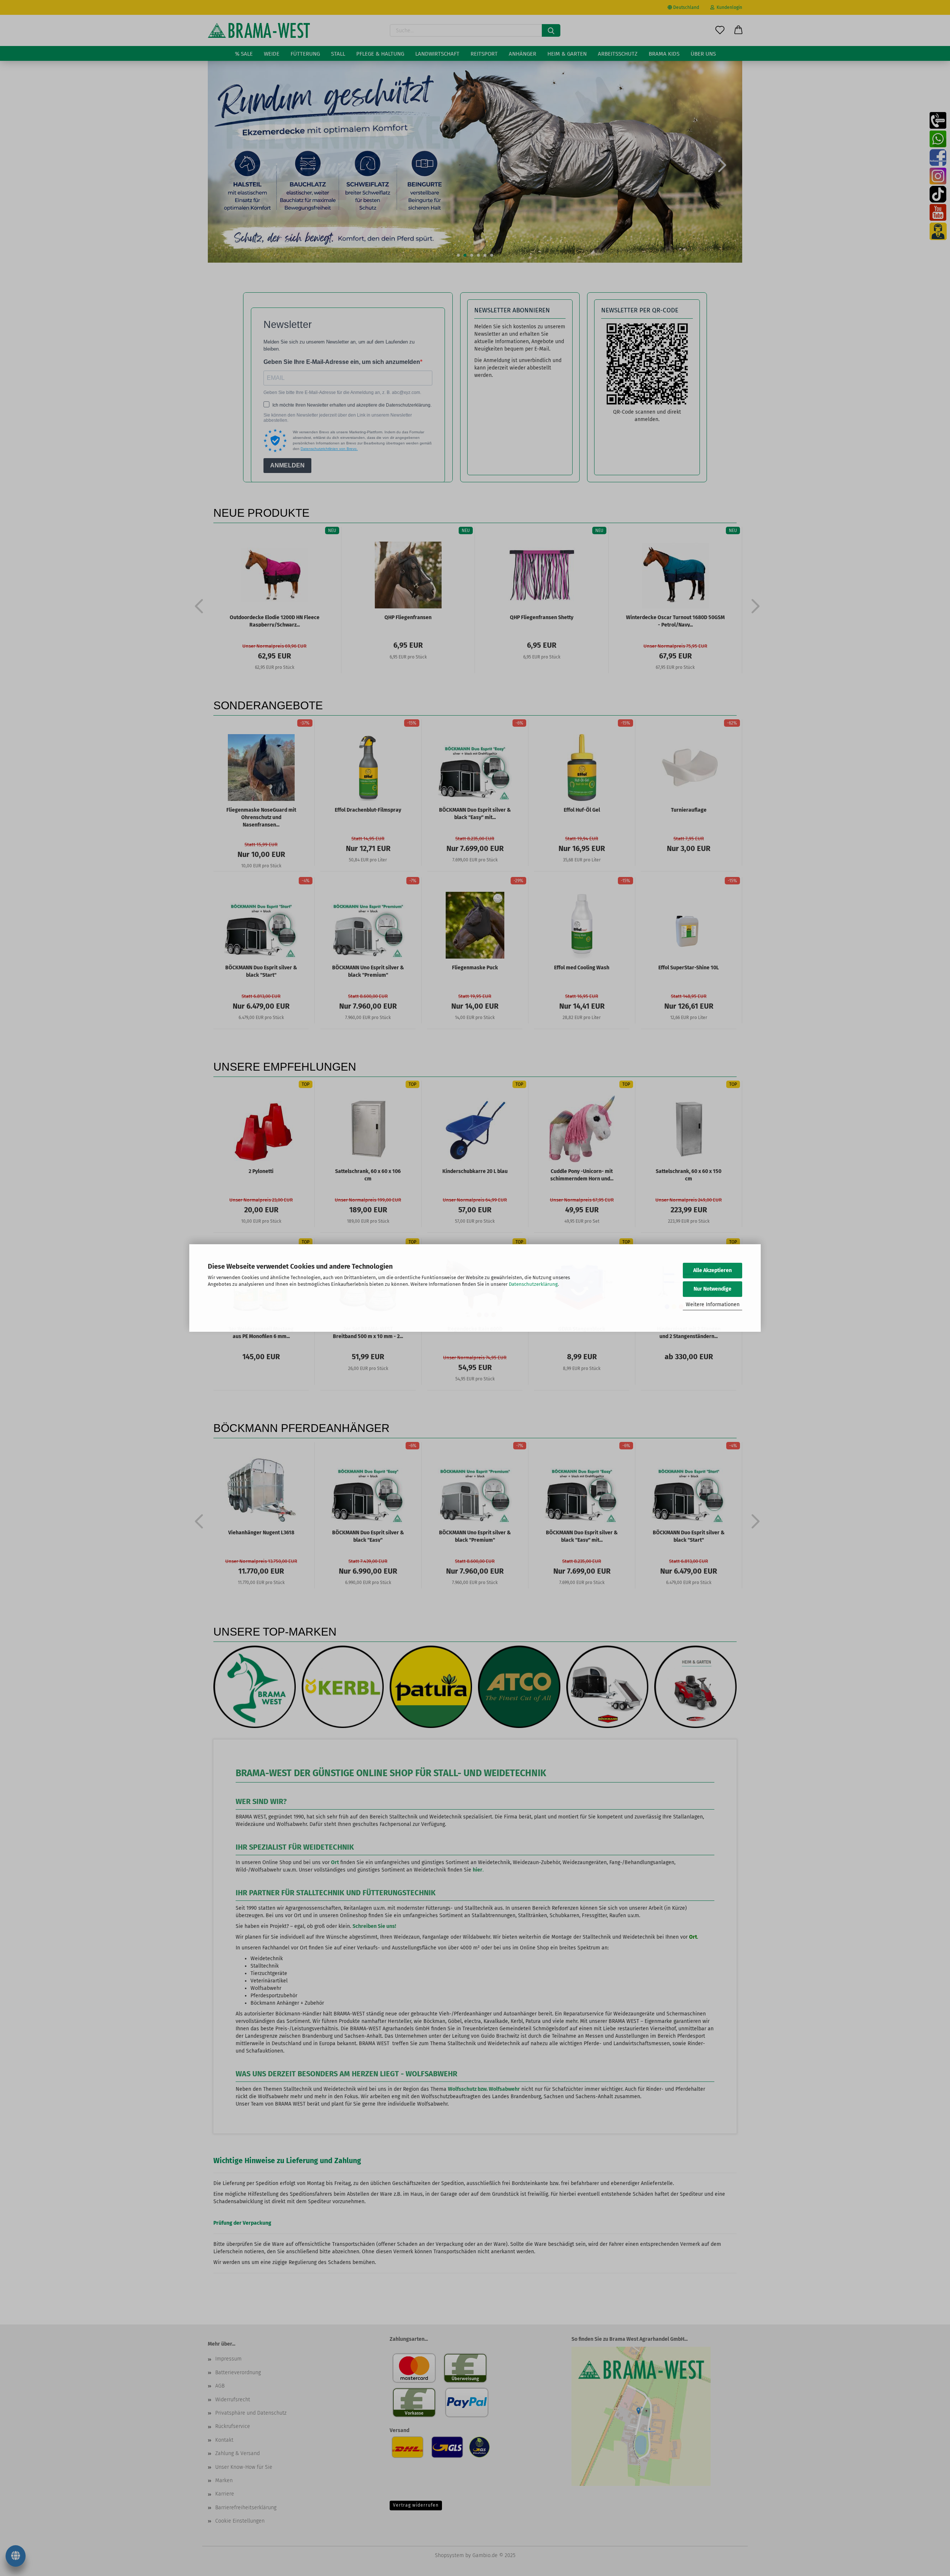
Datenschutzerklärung (533, 1284)
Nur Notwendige (712, 1289)
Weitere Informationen (713, 1305)
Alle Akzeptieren (712, 1270)
